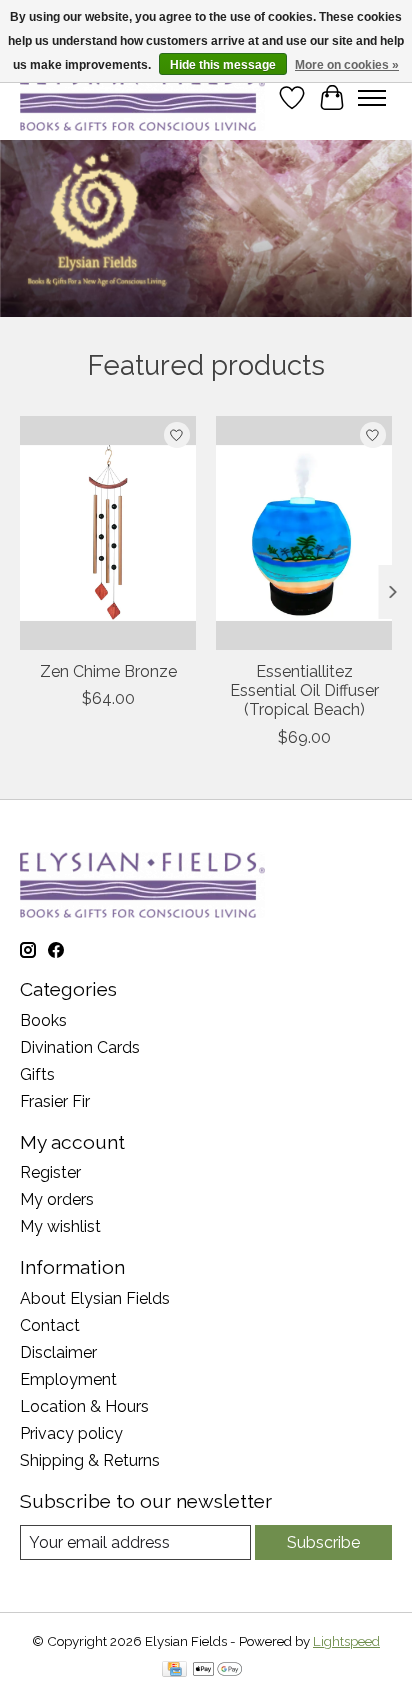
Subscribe (323, 1542)
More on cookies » (347, 65)
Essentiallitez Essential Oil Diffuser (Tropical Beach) (304, 691)
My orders (57, 1199)
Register (50, 1172)
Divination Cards (80, 1047)
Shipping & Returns (90, 1460)
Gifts (37, 1074)
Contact (50, 1325)
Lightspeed (346, 1641)
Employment (68, 1379)
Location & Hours (84, 1406)
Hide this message (223, 65)
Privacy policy (71, 1433)
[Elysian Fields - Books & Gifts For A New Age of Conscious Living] (142, 97)
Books (43, 1020)
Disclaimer (58, 1352)
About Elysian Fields (95, 1298)
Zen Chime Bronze (108, 672)
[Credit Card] (174, 1670)
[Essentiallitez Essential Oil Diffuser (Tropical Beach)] (304, 533)
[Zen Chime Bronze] (108, 533)
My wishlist (60, 1226)
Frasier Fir (55, 1101)
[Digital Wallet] (217, 1670)
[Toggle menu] (372, 98)
